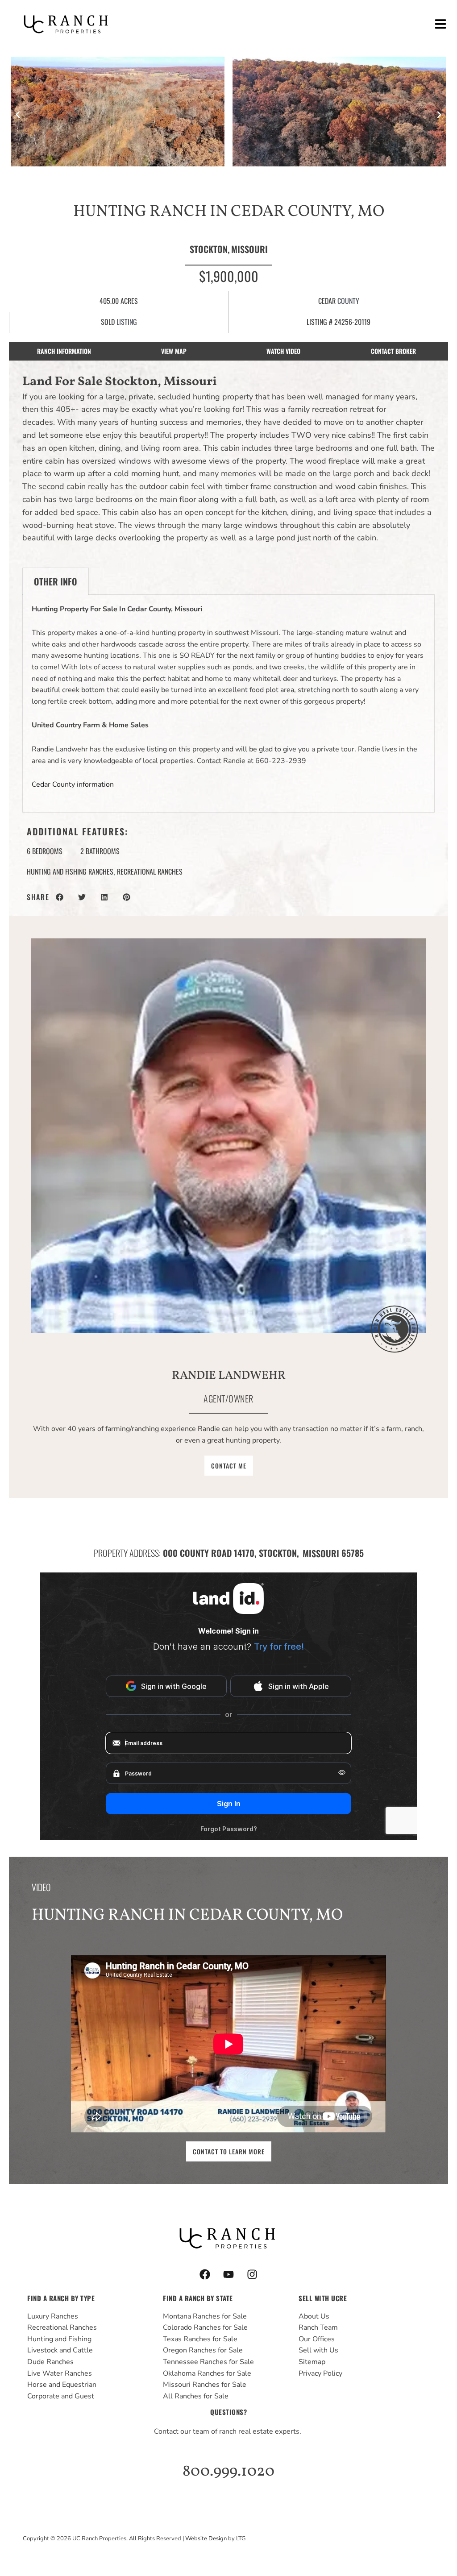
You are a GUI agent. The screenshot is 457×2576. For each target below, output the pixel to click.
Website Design (206, 2539)
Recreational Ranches (150, 871)
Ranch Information (64, 351)
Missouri (249, 249)
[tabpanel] (228, 704)
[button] (440, 24)
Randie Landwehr (229, 1376)
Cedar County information (73, 784)
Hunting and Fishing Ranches (70, 871)
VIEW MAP (174, 351)
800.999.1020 (228, 2472)
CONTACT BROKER (393, 351)
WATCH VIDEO (283, 351)
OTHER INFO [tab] (56, 581)
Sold (108, 322)
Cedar (327, 301)
